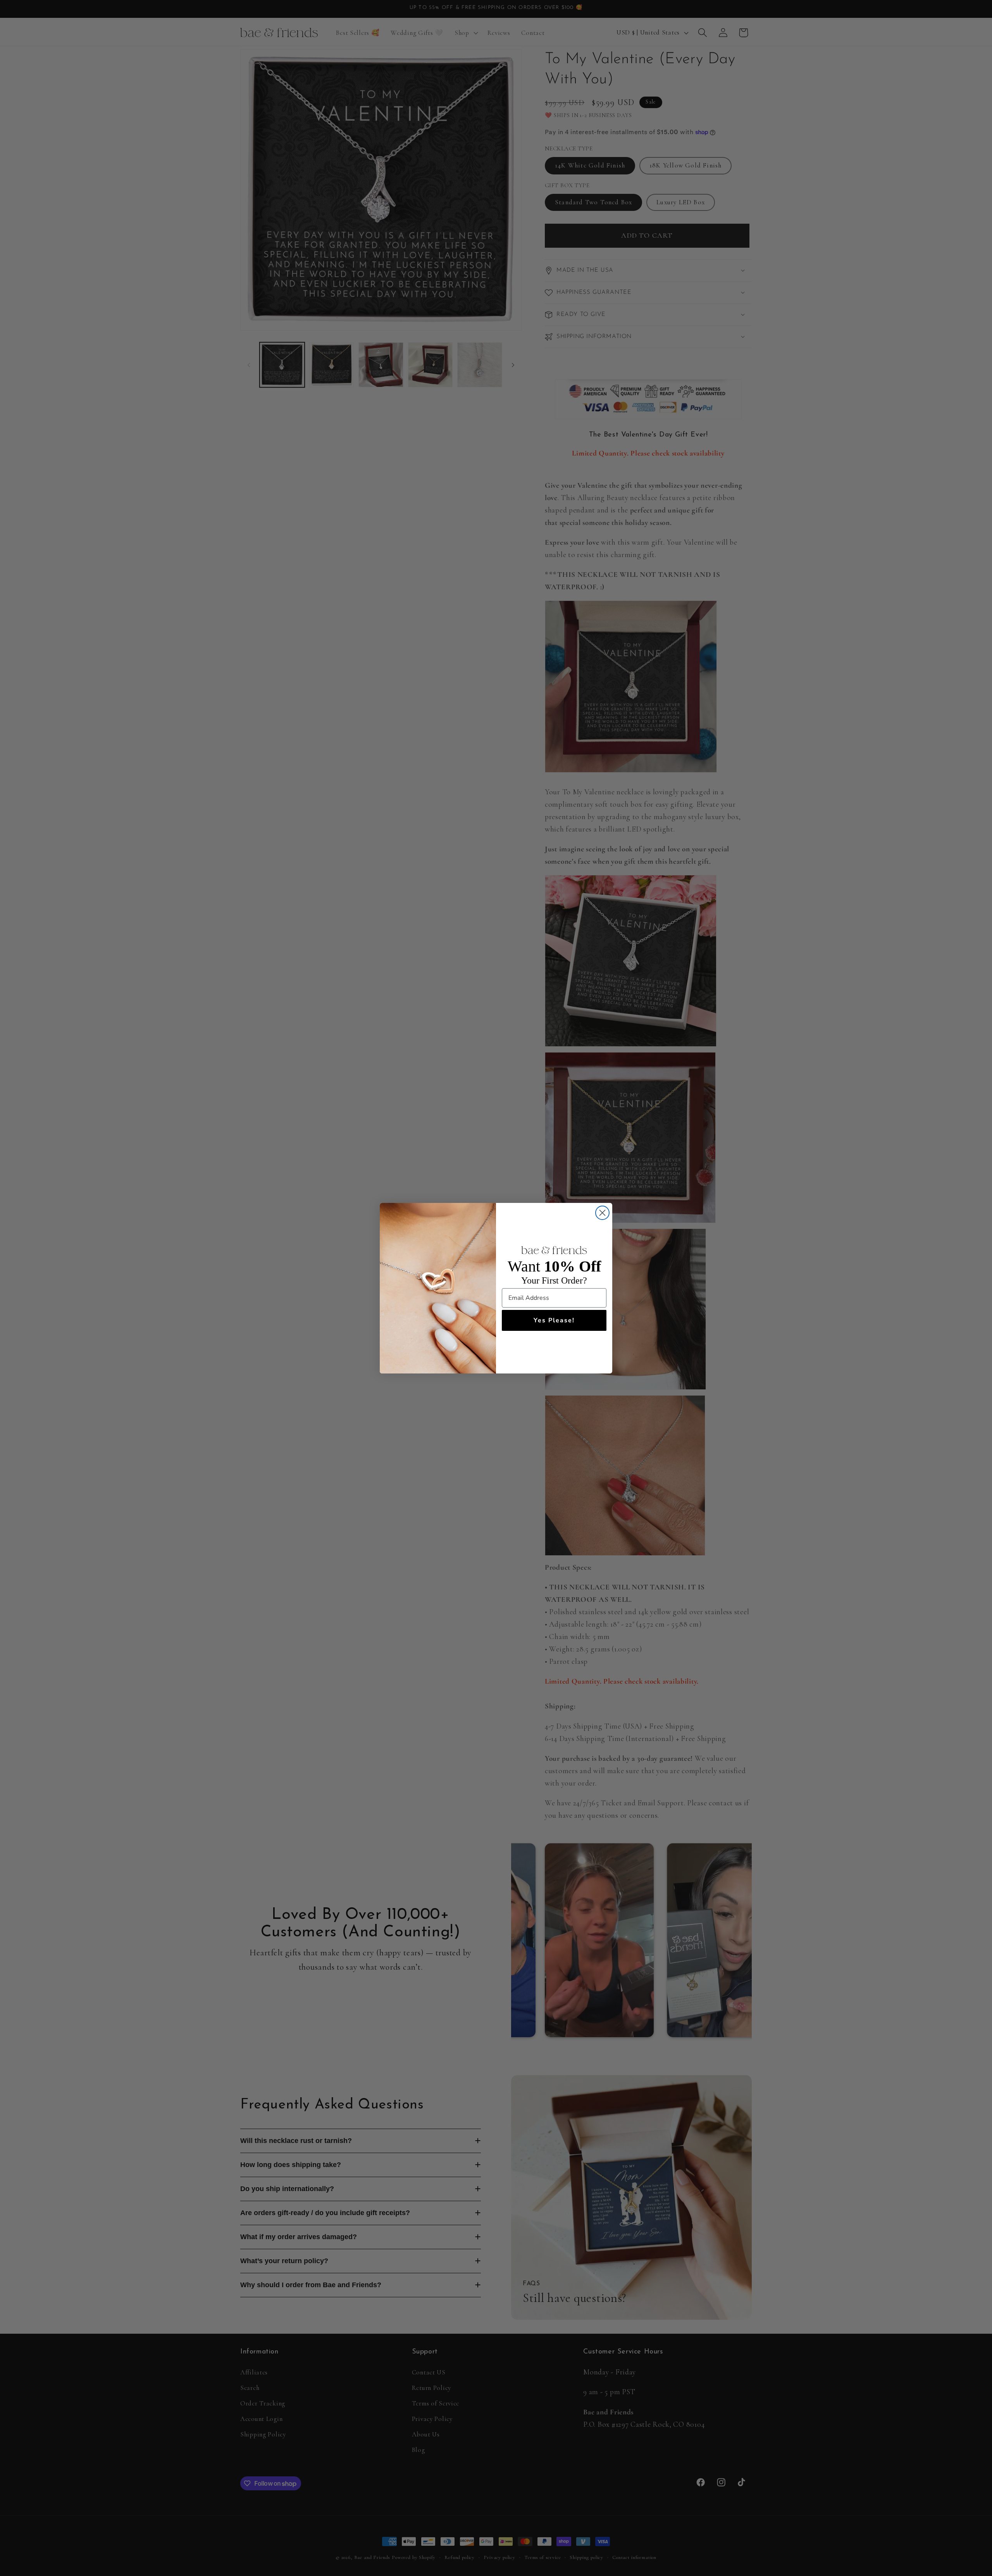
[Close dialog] (602, 1213)
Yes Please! (554, 1320)
